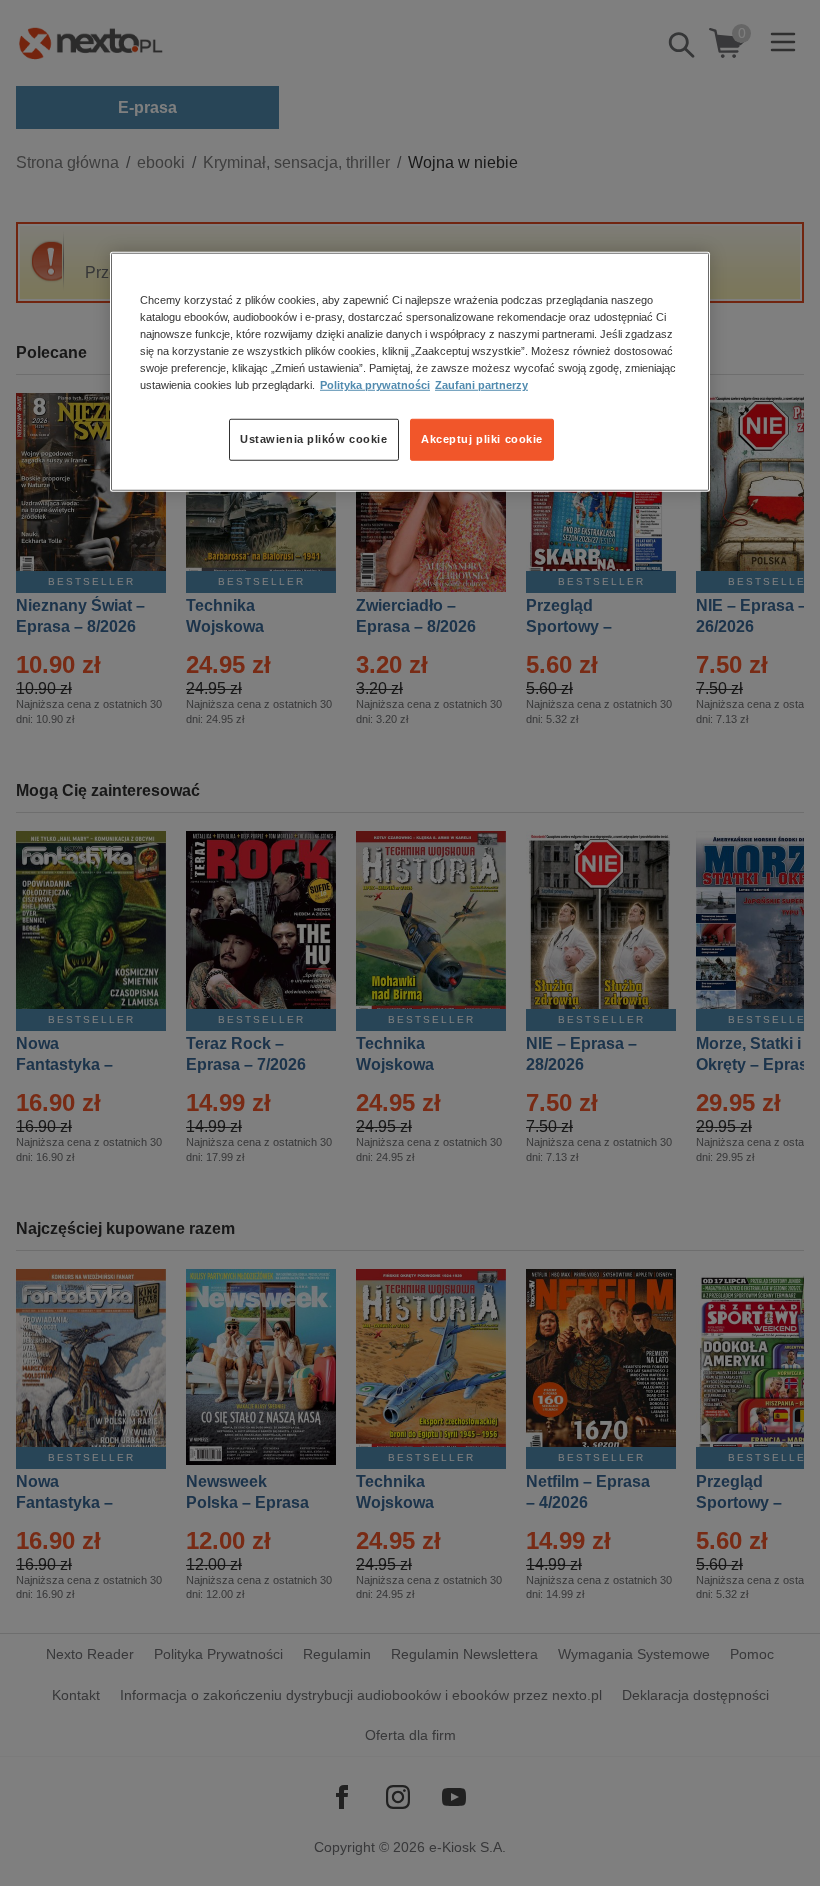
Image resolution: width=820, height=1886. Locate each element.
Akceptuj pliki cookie (482, 439)
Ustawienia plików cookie (314, 439)
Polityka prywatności (375, 385)
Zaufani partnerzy (481, 385)
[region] (410, 372)
